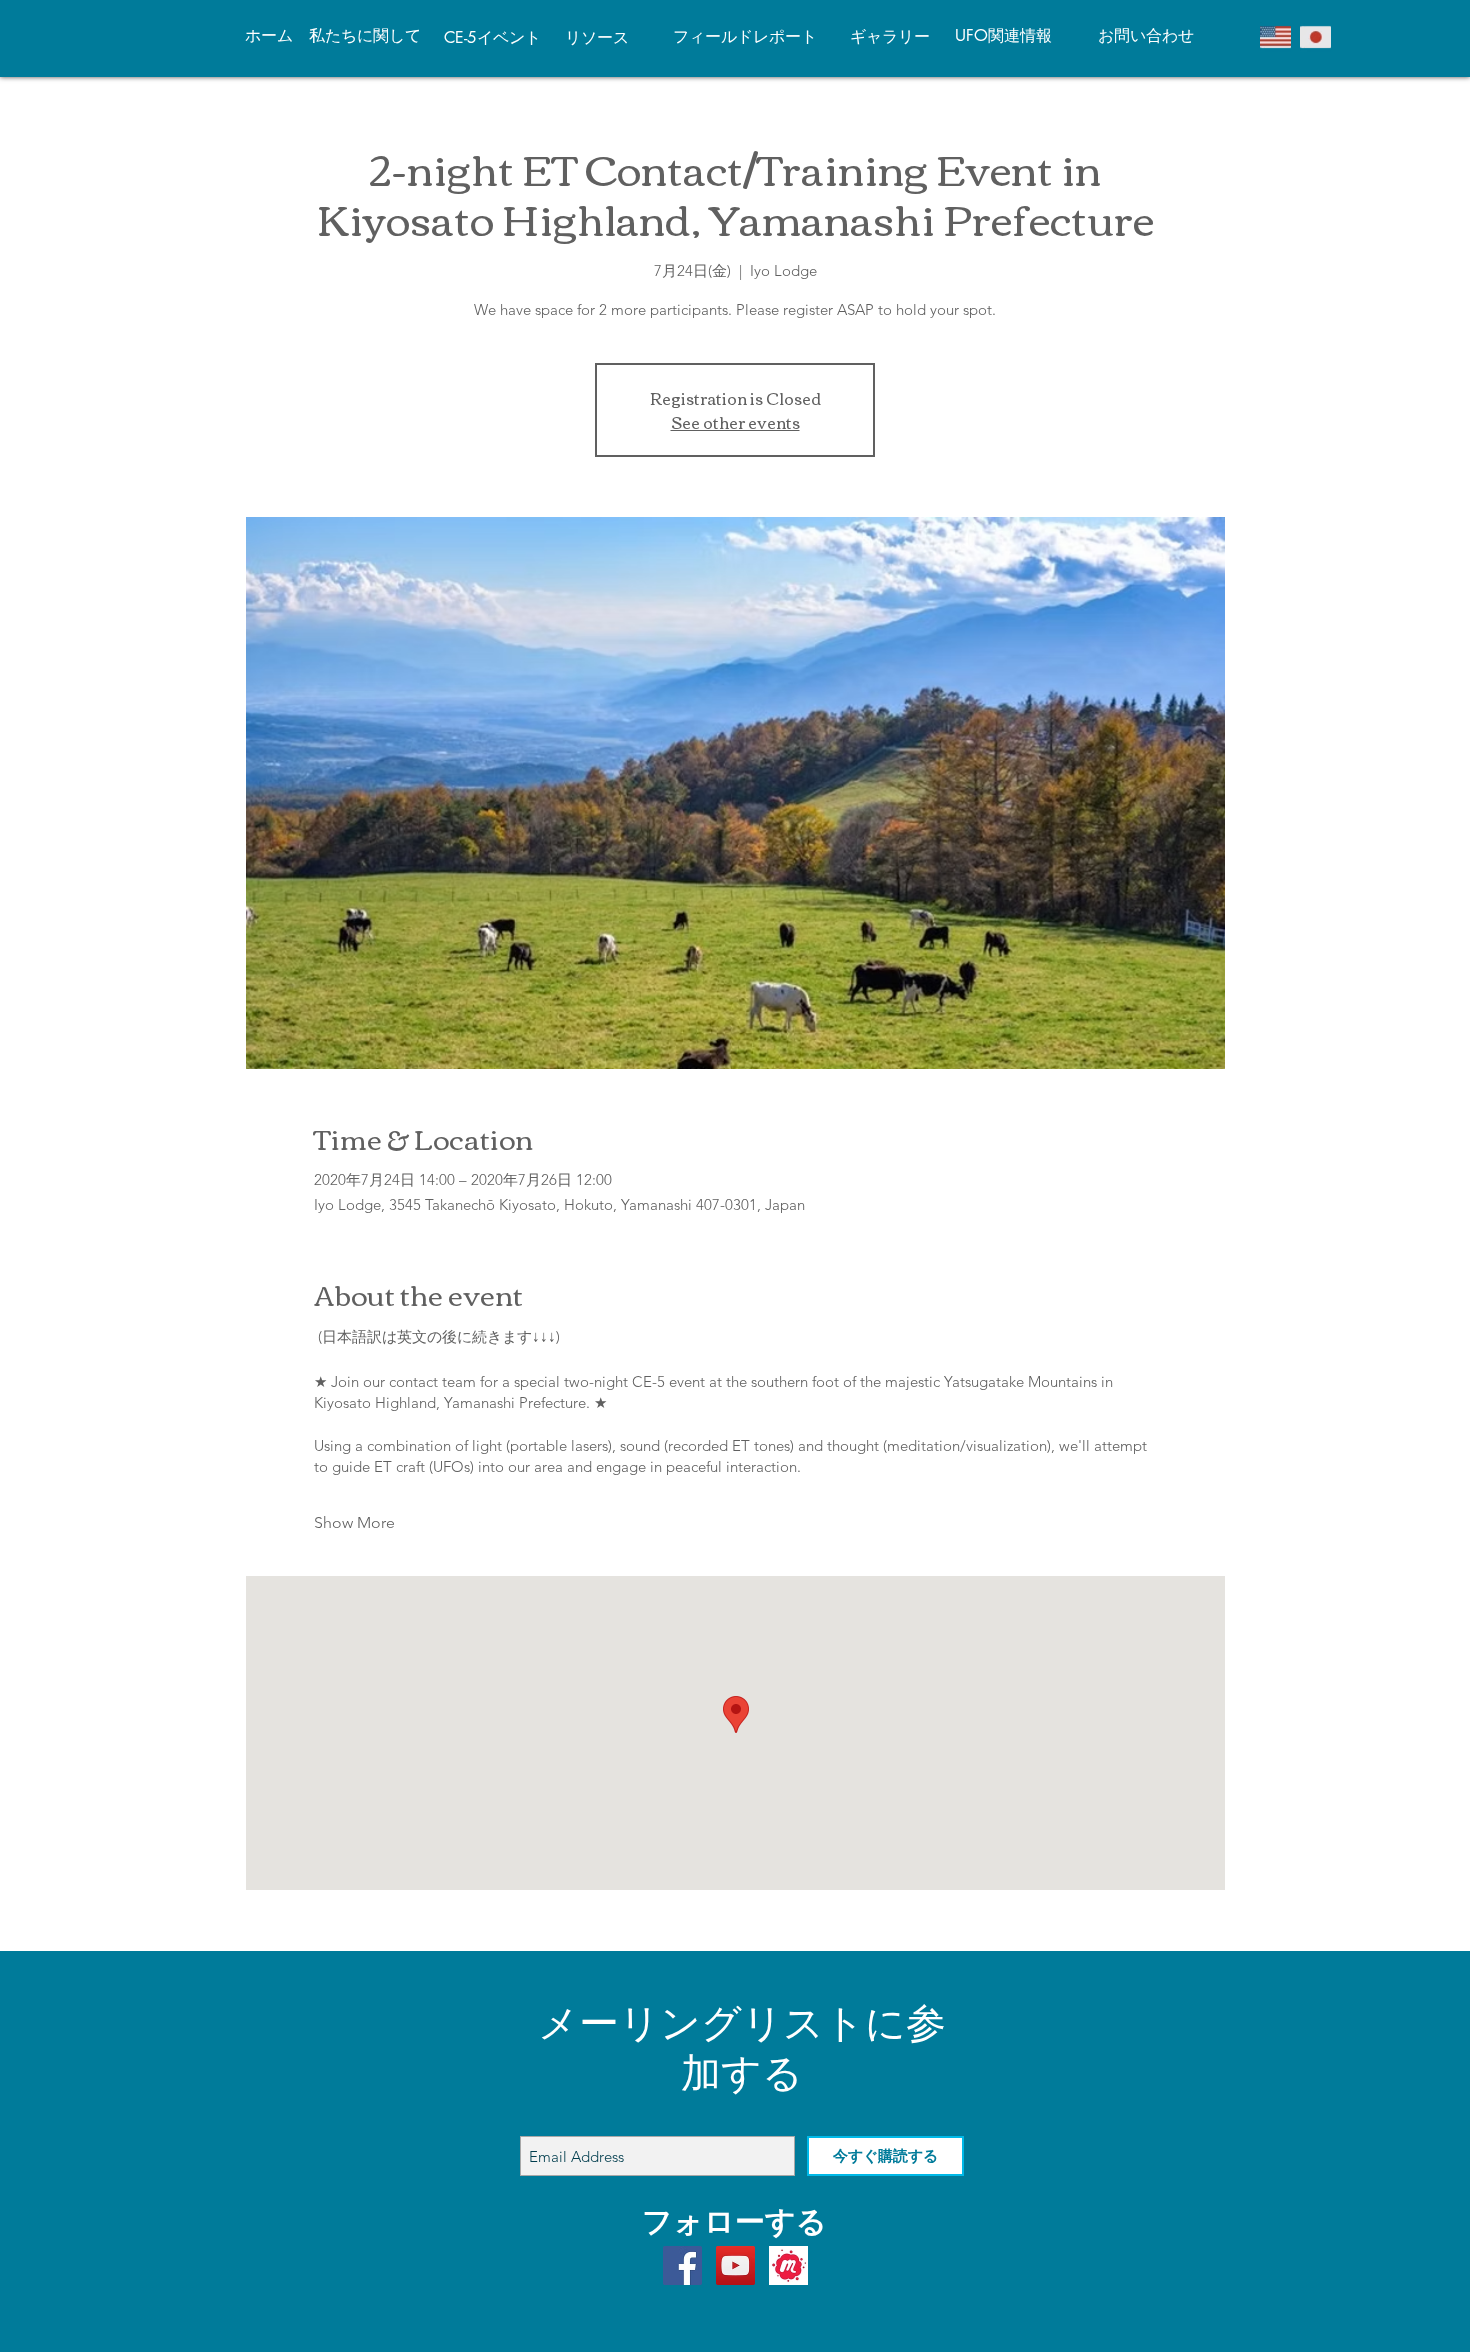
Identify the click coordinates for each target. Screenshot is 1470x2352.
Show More (354, 1522)
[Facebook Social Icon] (682, 2265)
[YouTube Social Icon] (735, 2265)
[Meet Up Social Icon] (788, 2265)
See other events (735, 422)
